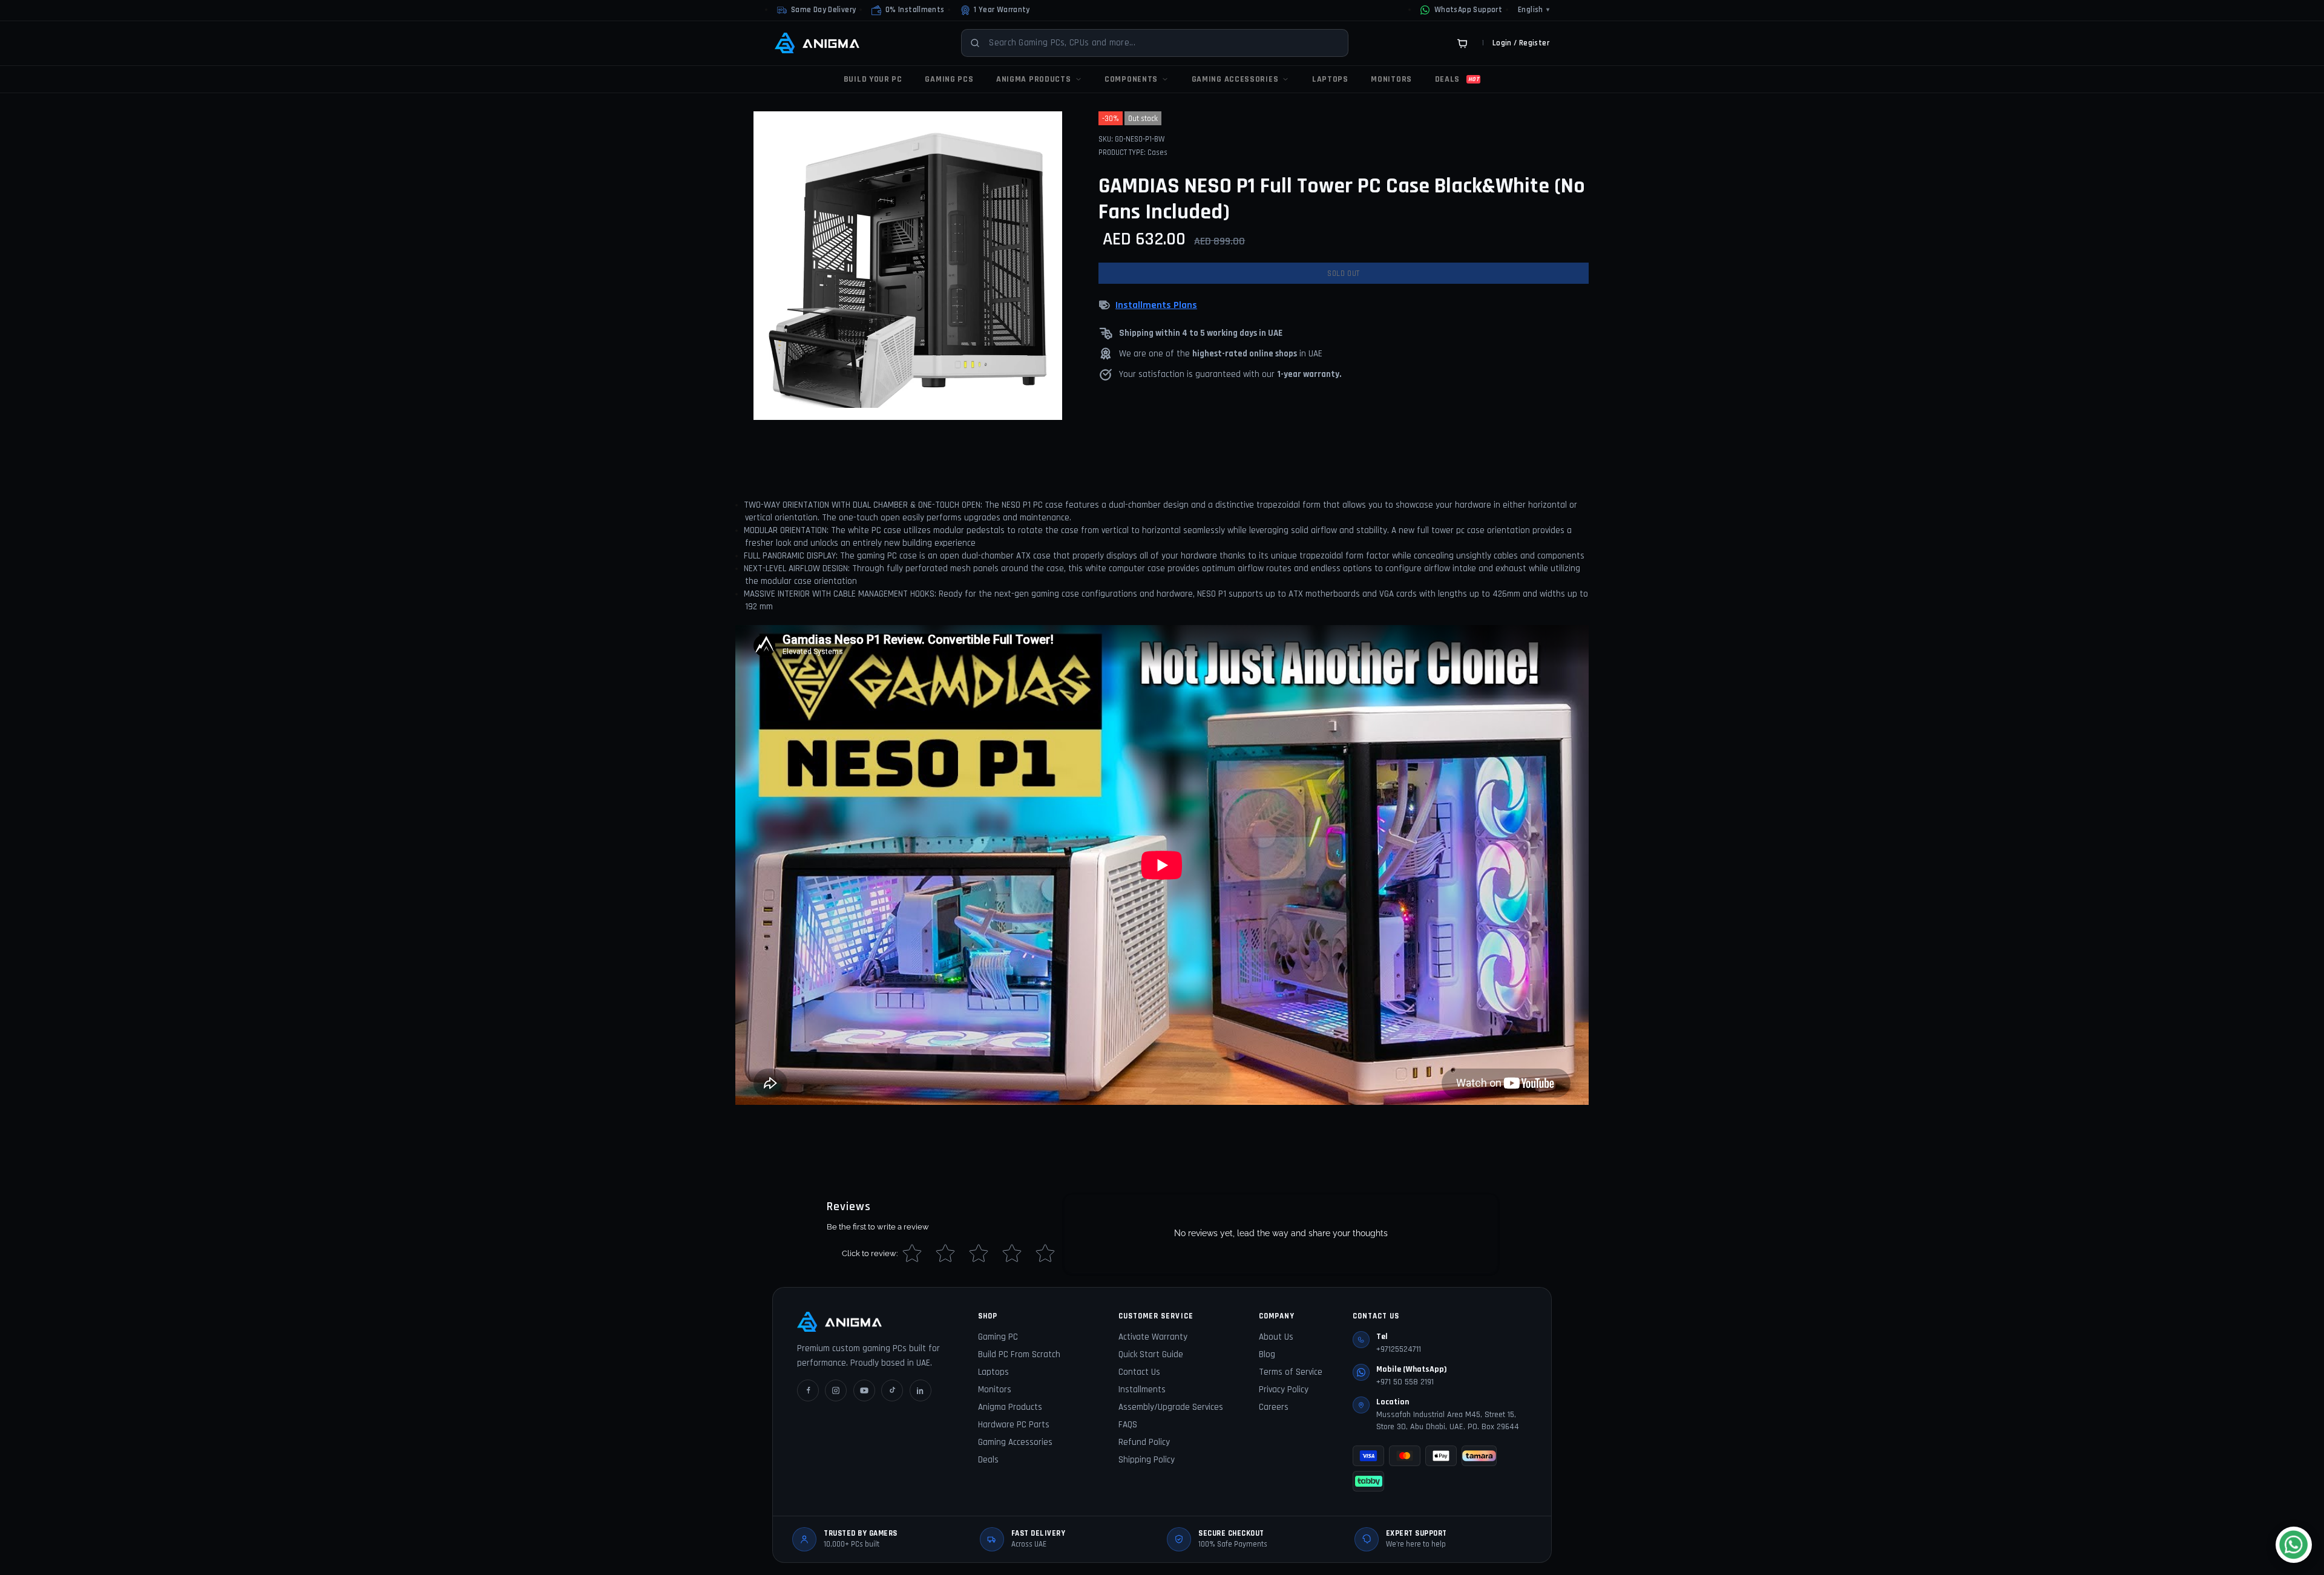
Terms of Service (1291, 1372)
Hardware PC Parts (1014, 1425)
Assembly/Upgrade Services (1171, 1407)
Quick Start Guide (1151, 1354)
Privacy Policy (1284, 1390)
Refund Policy (1144, 1442)
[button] (908, 10)
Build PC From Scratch (1019, 1354)
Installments (1142, 1390)
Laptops (993, 1372)
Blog (1267, 1354)
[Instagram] (836, 1390)
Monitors (995, 1390)
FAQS (1128, 1425)
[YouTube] (864, 1390)
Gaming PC (998, 1337)
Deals (988, 1460)
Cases (1157, 152)
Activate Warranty (1153, 1337)
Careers (1274, 1407)
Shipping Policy (1147, 1460)
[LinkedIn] (921, 1390)
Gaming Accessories (1015, 1442)
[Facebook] (808, 1390)
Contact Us (1139, 1372)
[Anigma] (817, 43)
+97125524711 (1399, 1349)
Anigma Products (1010, 1407)
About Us (1276, 1337)
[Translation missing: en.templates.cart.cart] (1462, 43)
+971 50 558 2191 (1405, 1382)
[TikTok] (892, 1390)
